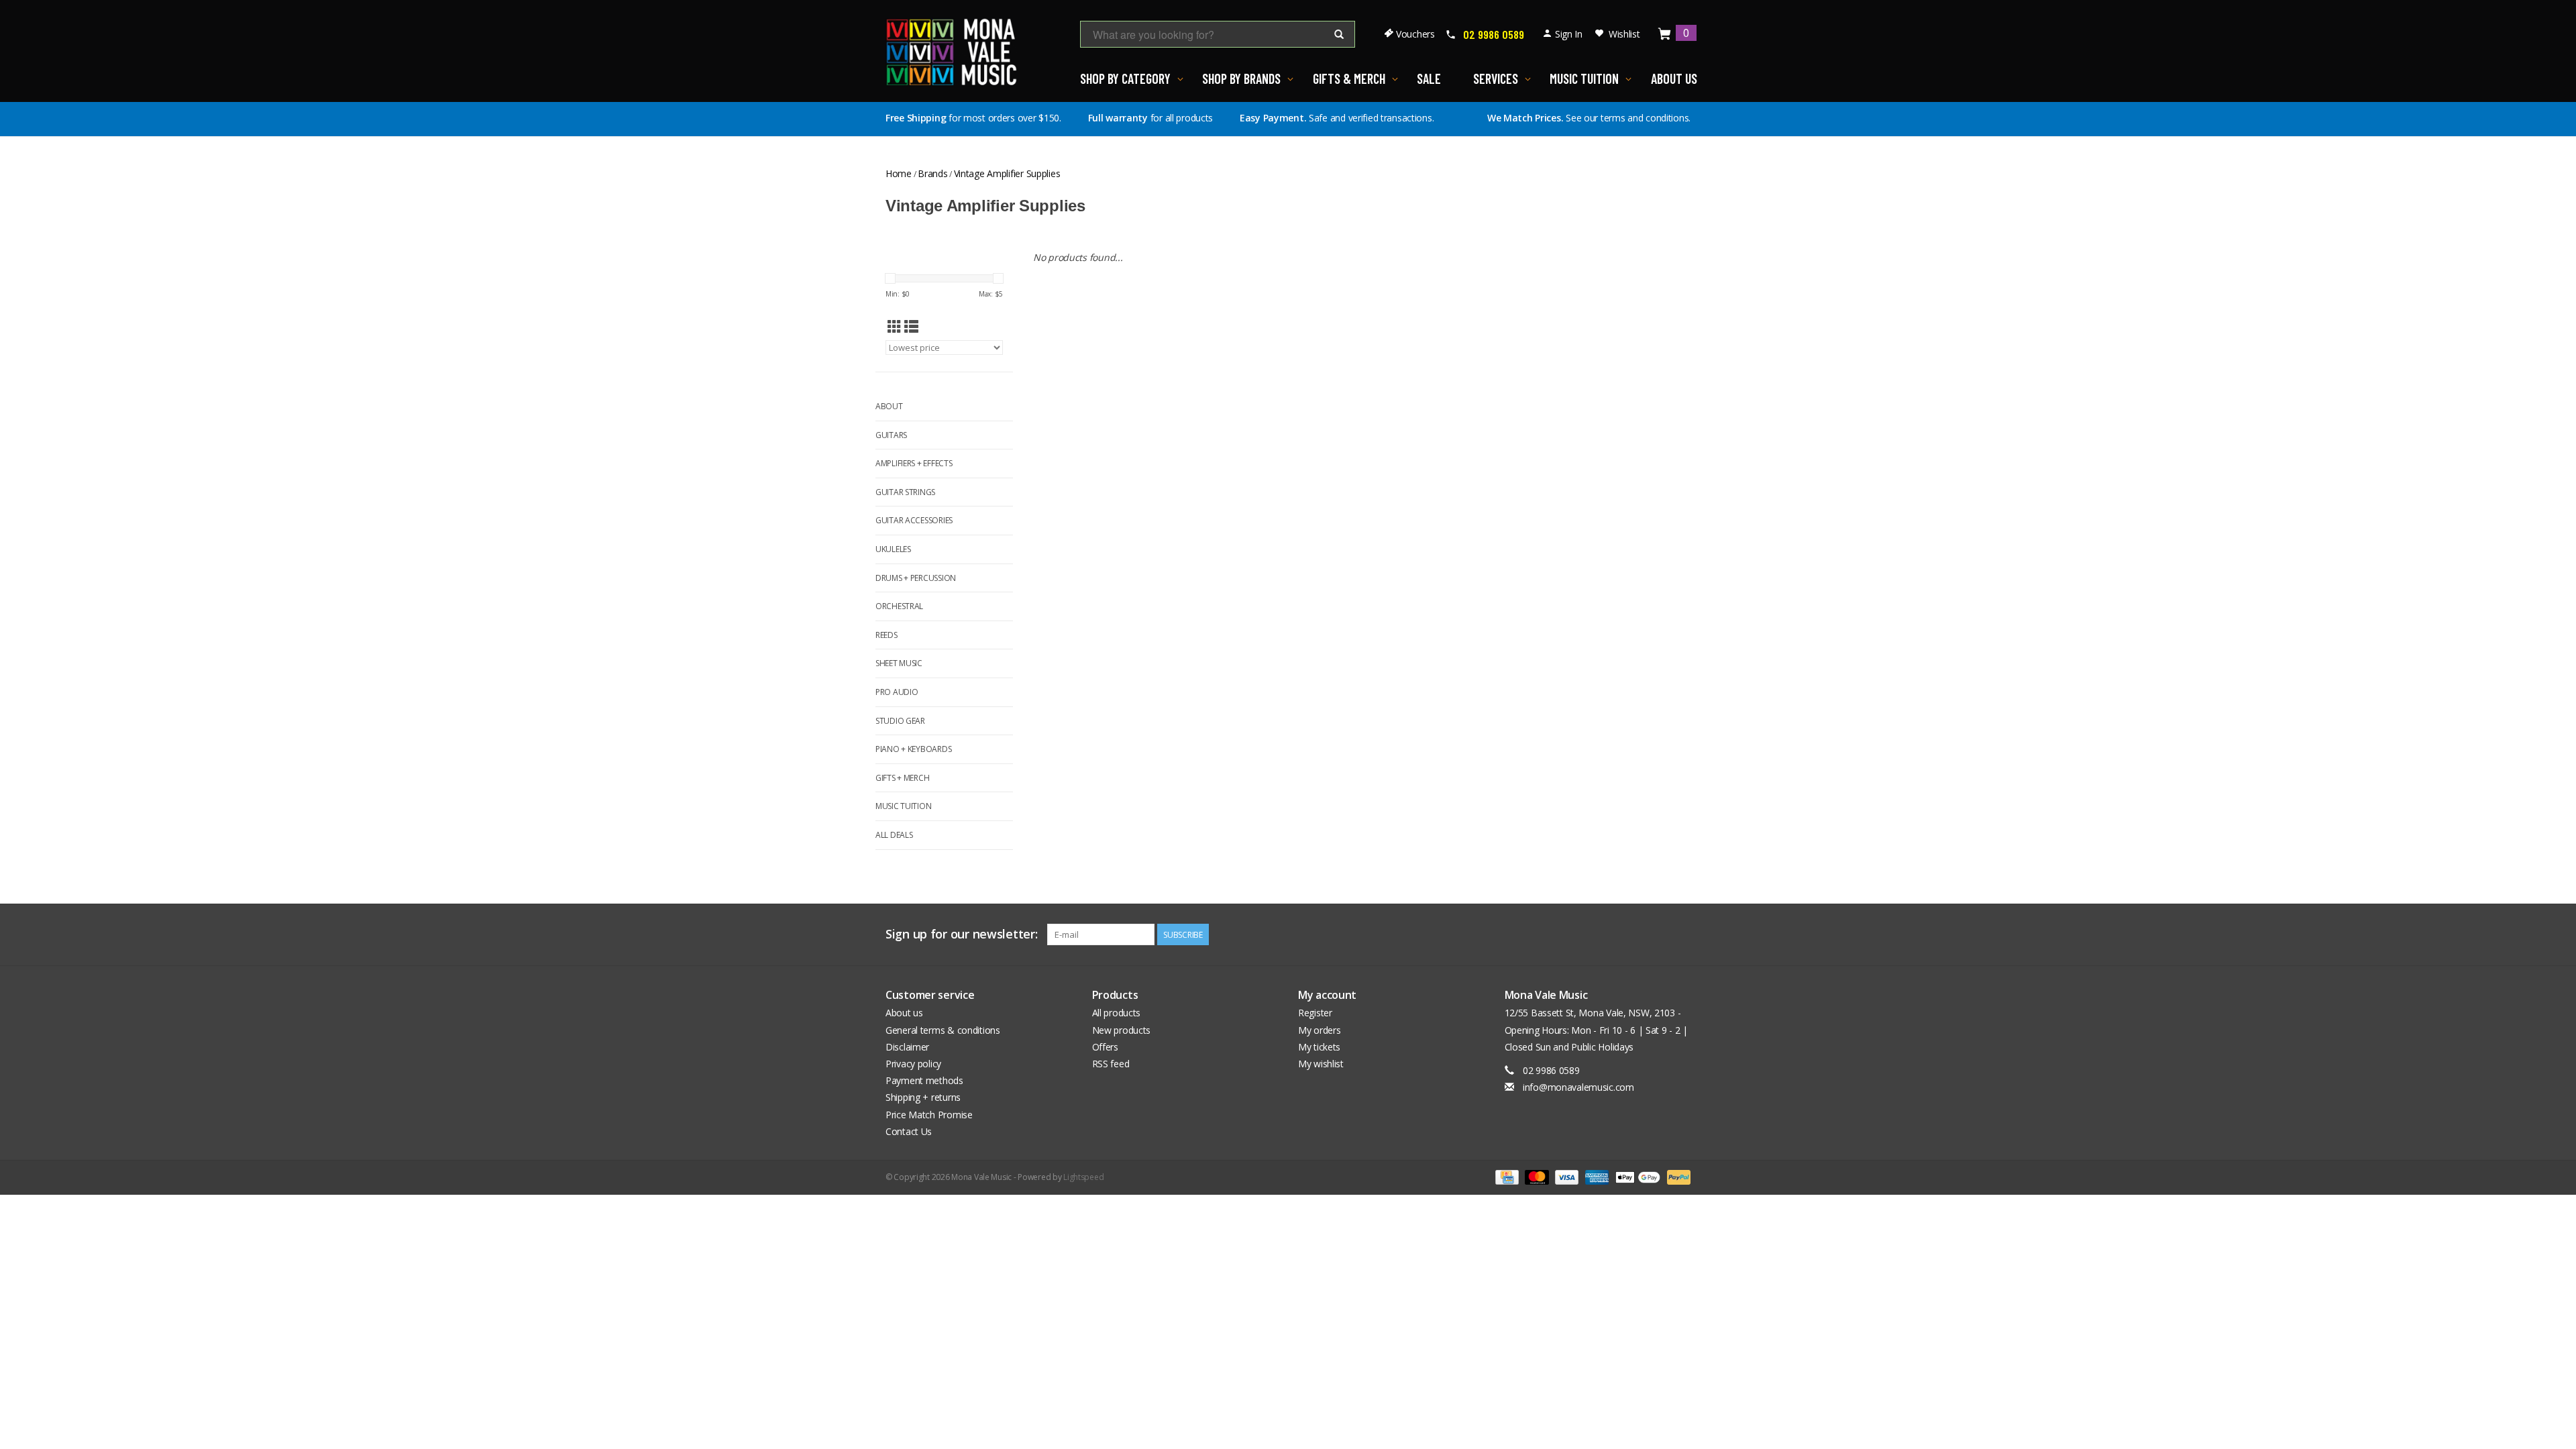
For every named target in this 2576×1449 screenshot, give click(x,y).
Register (1315, 1013)
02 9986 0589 (1494, 34)
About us (904, 1013)
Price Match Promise (929, 1115)
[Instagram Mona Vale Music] (1680, 934)
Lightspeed (1083, 1177)
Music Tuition (1584, 78)
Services (1496, 78)
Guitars (891, 435)
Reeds (887, 635)
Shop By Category (1125, 78)
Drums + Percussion (916, 578)
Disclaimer (907, 1047)
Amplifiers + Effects (914, 463)
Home (899, 173)
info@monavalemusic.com (1578, 1087)
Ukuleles (893, 549)
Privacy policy (913, 1064)
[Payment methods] (1505, 1176)
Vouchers (1415, 34)
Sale (1429, 78)
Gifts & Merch (1349, 78)
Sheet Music (899, 663)
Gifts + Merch (902, 778)
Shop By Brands (1241, 78)
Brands (932, 173)
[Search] (1339, 35)
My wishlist (1321, 1064)
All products (1117, 1013)
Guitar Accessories (914, 520)
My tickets (1319, 1047)
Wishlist (1624, 34)
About (889, 406)
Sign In (1569, 34)
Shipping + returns (923, 1097)
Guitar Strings (905, 492)
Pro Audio (897, 692)
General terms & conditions (943, 1030)
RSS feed (1111, 1064)
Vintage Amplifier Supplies (1007, 173)
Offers (1105, 1047)
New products (1122, 1030)
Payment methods (924, 1080)
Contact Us (909, 1131)
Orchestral (899, 606)
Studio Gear (900, 721)
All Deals (894, 835)
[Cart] (1665, 35)
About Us (1674, 78)
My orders (1319, 1030)
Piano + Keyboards (913, 749)
